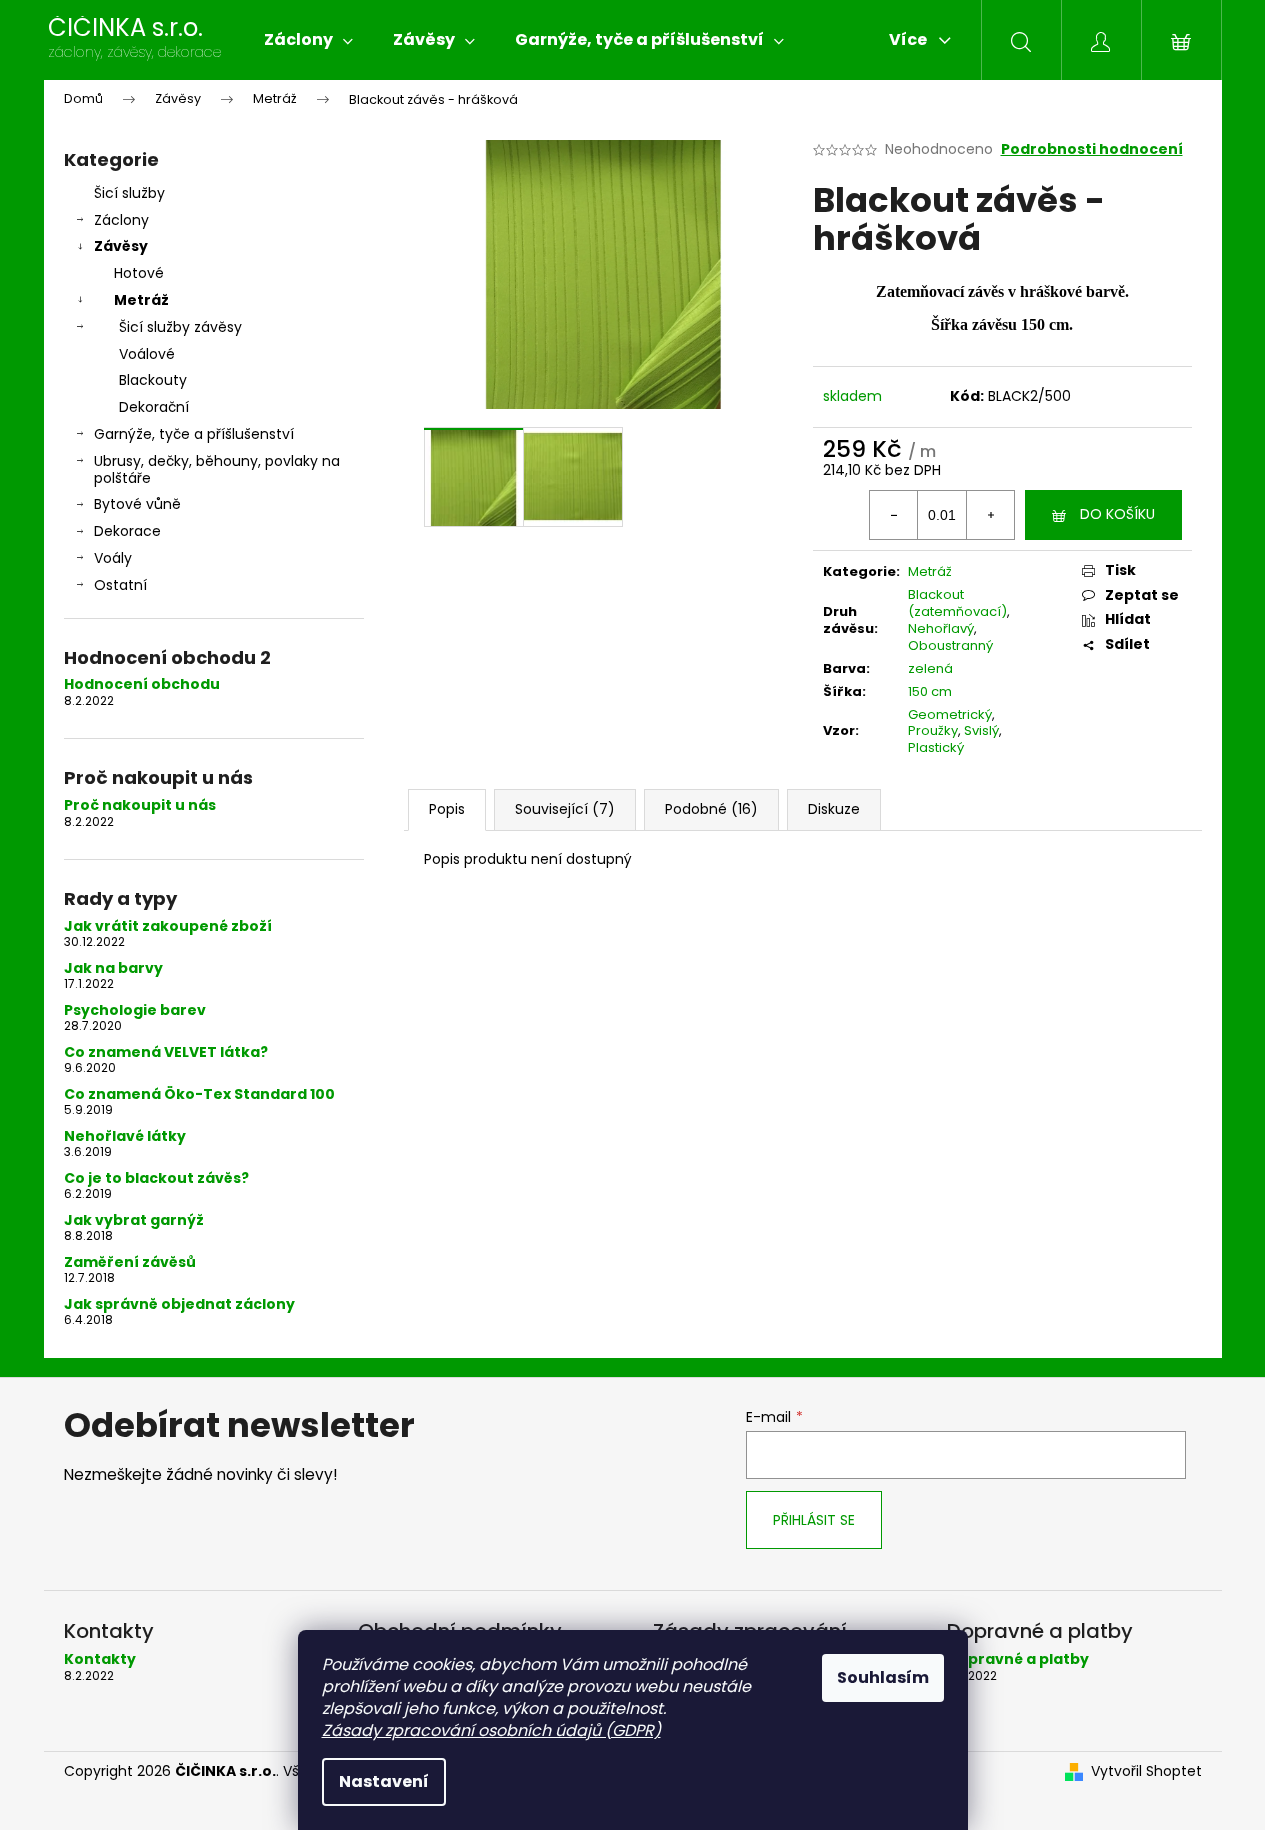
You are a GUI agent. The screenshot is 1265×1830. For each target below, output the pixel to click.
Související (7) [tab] (565, 809)
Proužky (933, 730)
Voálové (147, 354)
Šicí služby (129, 193)
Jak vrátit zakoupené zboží (168, 926)
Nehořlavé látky (125, 1136)
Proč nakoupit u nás (140, 805)
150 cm (930, 691)
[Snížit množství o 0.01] (894, 515)
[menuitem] (308, 40)
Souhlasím (883, 1677)
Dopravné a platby (1018, 1659)
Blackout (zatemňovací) (957, 603)
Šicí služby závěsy (180, 327)
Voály (113, 558)
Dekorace (127, 531)
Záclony (121, 220)
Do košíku (1117, 514)
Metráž (141, 300)
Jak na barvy (113, 968)
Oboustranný (950, 645)
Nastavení (384, 1781)
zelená (930, 668)
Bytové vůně (137, 504)
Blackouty (153, 380)
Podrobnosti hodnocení (1092, 149)
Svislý (981, 730)
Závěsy (121, 246)
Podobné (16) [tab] (711, 809)
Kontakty (100, 1659)
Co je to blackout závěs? (156, 1178)
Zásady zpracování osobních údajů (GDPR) (491, 1730)
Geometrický (950, 714)
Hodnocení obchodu (142, 684)
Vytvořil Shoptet (1146, 1771)
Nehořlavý (941, 628)
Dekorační (154, 407)
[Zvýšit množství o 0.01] (990, 515)
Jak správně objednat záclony (179, 1304)
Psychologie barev (135, 1010)
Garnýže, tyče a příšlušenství (194, 434)
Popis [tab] (447, 809)
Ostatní (120, 585)
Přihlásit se (814, 1520)
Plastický (936, 747)
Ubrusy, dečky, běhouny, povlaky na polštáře (217, 469)
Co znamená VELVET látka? (166, 1052)
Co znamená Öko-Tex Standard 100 (199, 1094)
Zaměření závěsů (130, 1262)
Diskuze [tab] (834, 809)
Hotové (139, 273)
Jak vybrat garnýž (134, 1220)
